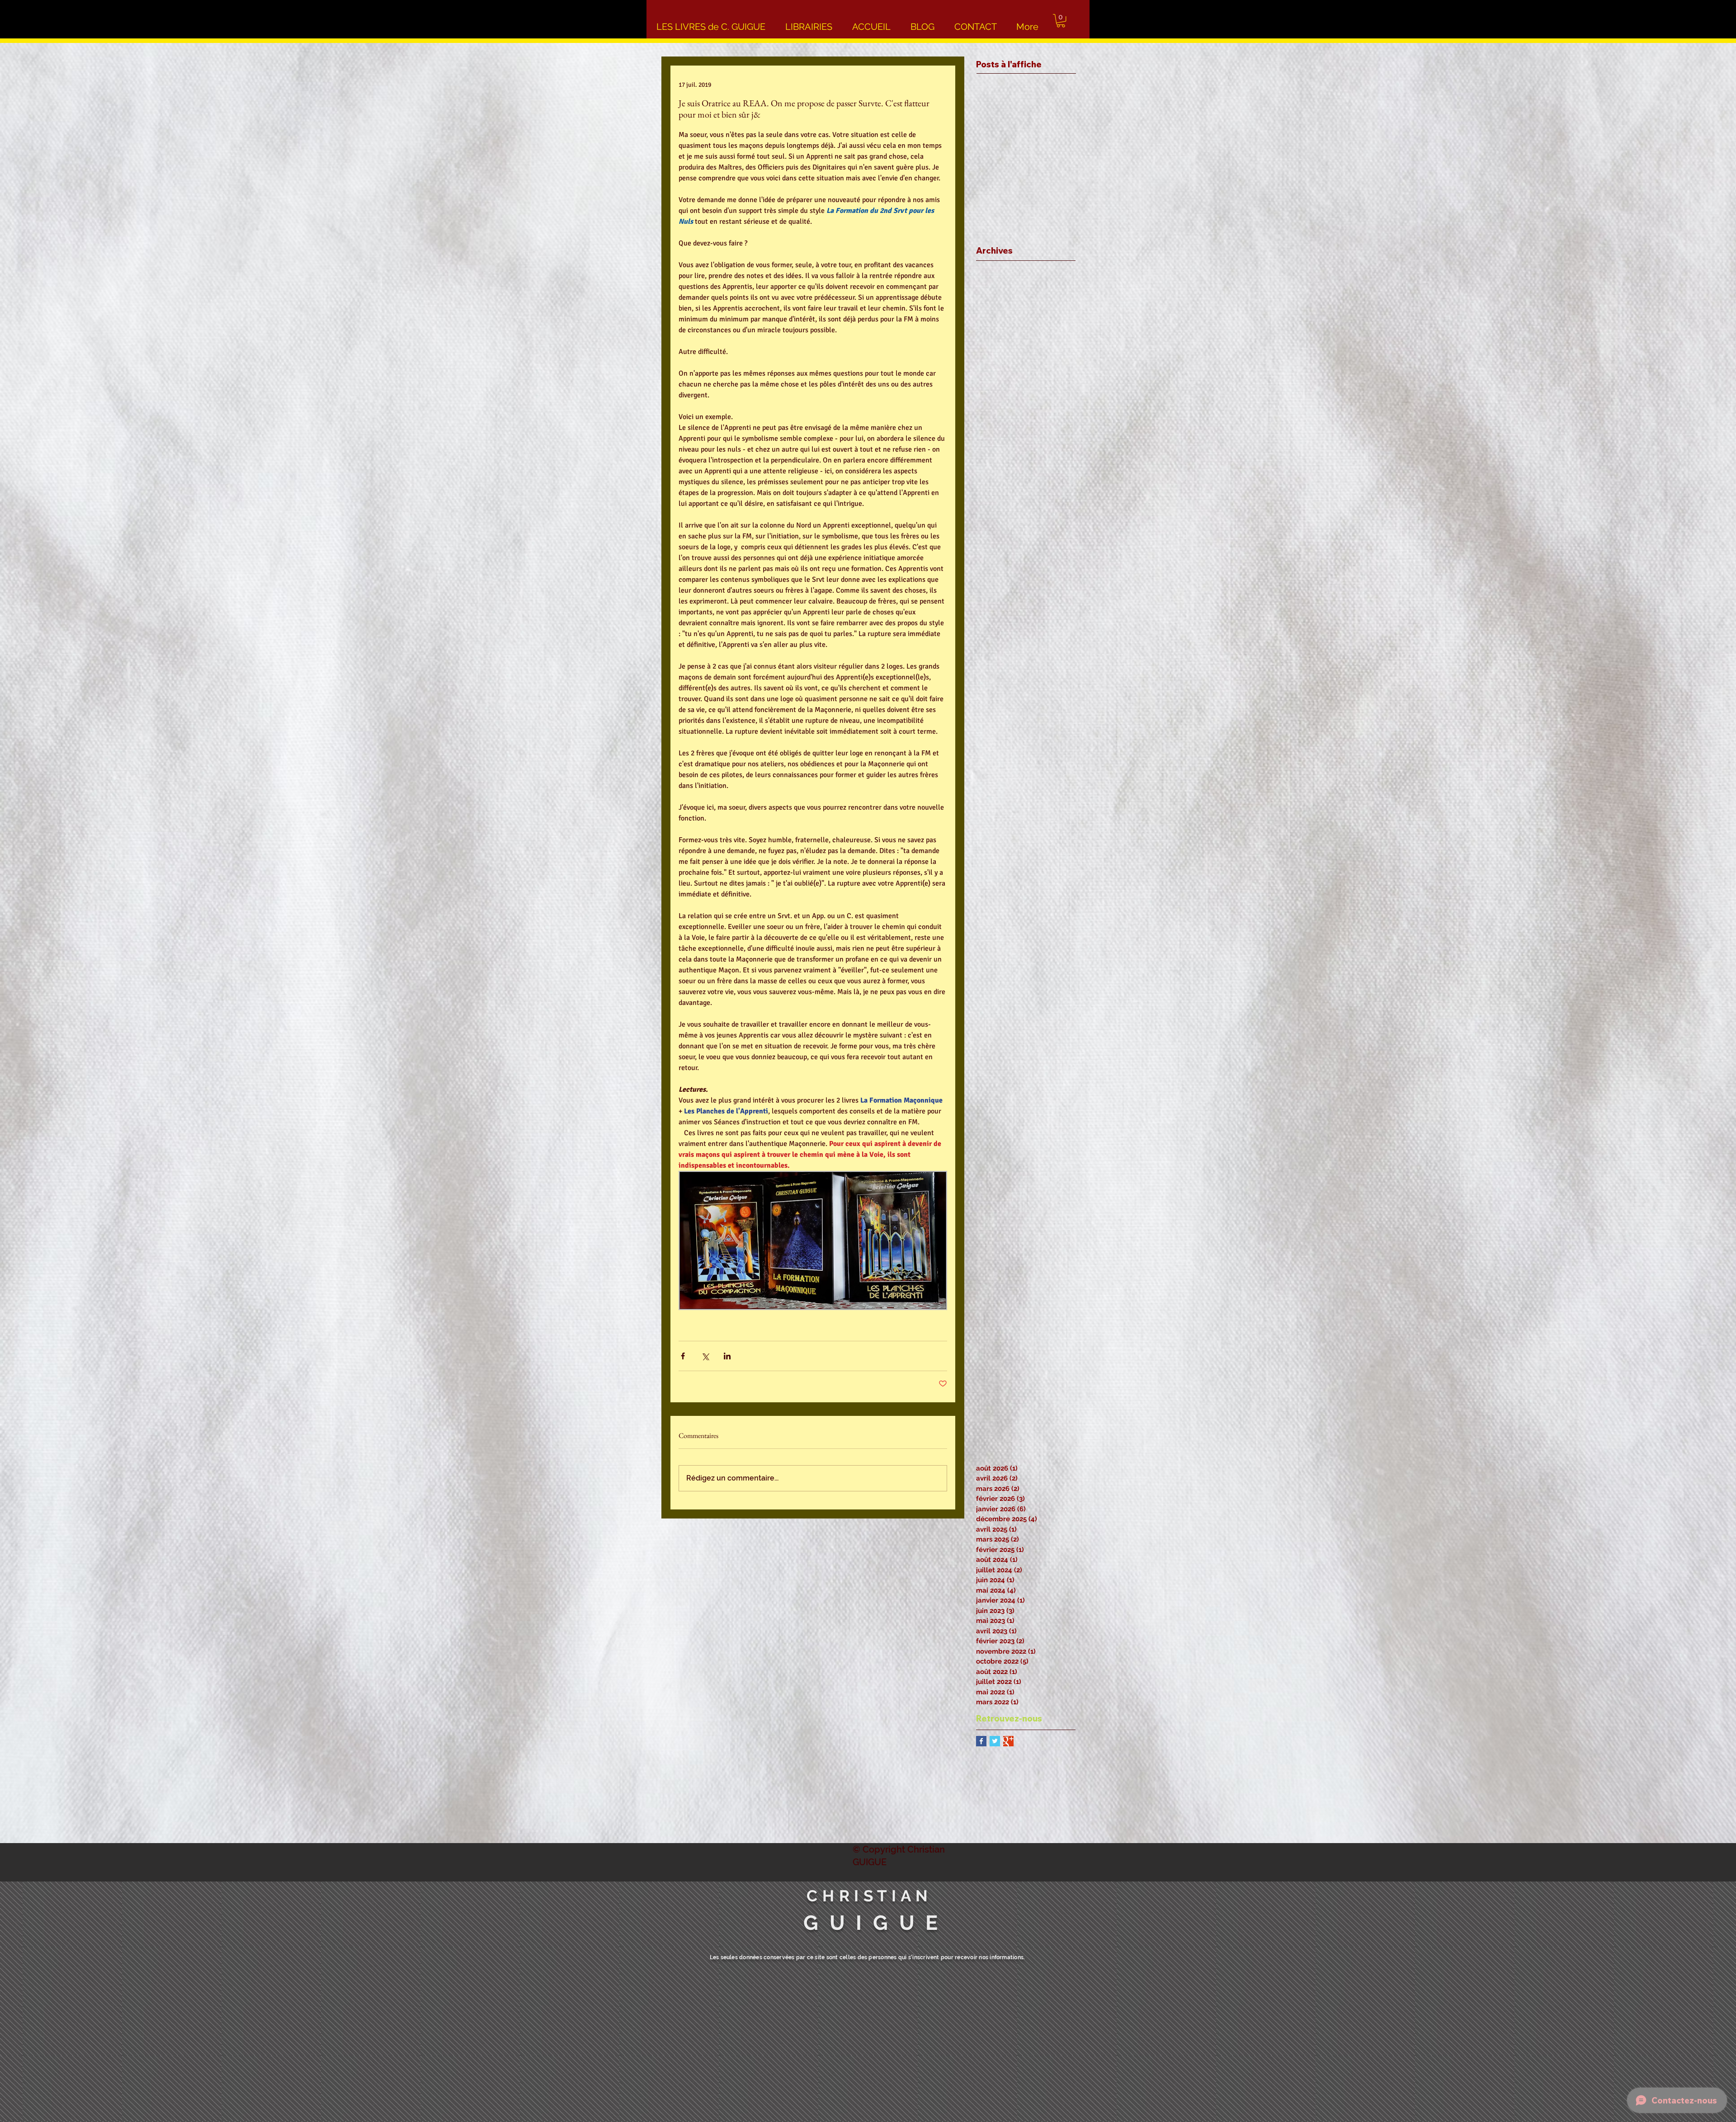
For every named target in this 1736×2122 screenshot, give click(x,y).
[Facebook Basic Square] (981, 1741)
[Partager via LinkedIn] (727, 1356)
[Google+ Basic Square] (1008, 1741)
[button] (1061, 21)
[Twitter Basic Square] (995, 1741)
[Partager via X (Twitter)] (705, 1356)
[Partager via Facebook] (683, 1356)
